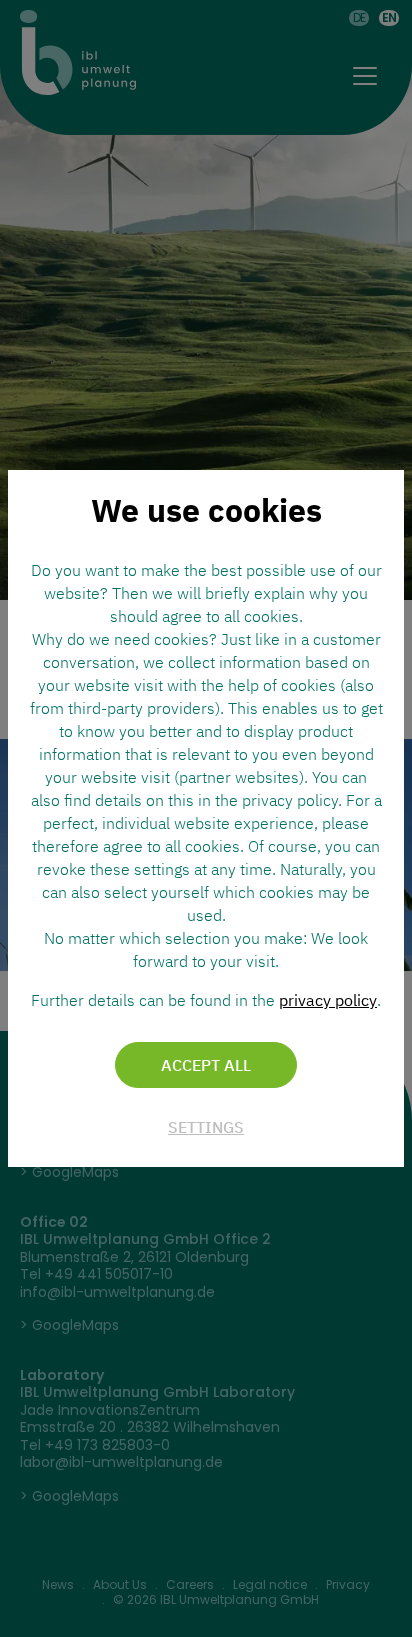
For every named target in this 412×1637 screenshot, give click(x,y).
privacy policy (328, 1000)
